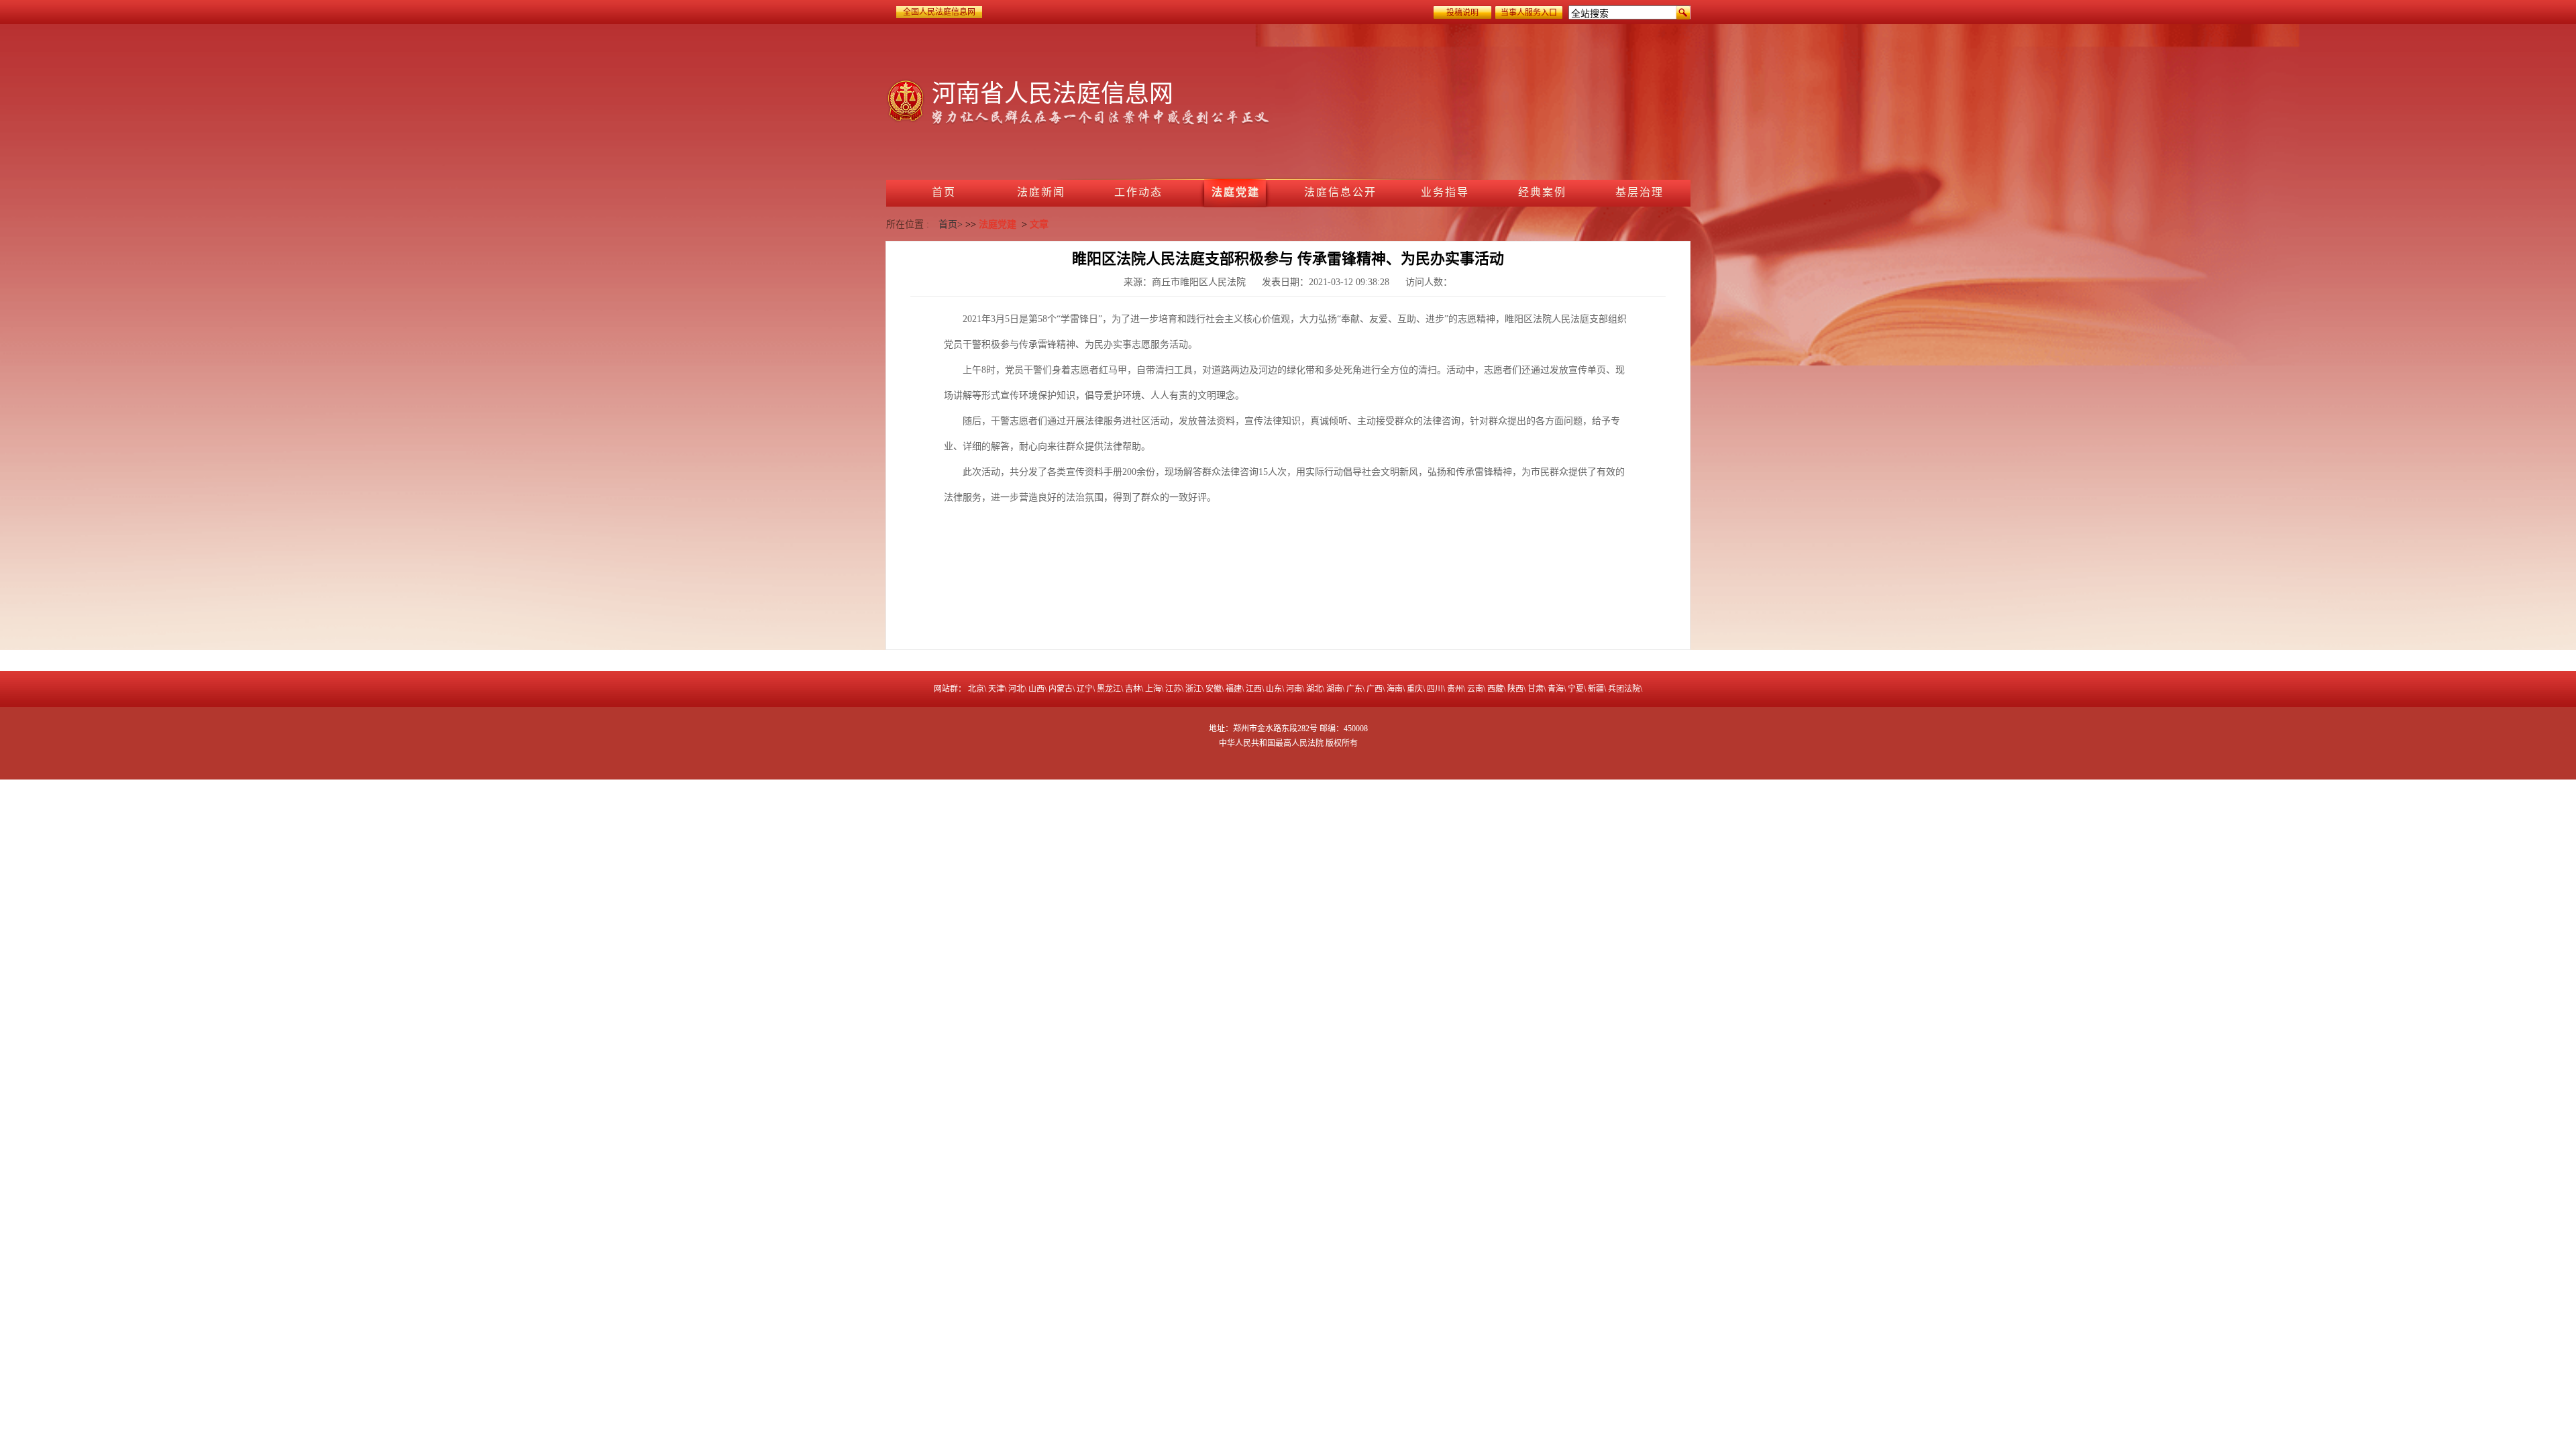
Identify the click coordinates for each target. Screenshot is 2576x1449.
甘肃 (1536, 689)
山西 (1036, 689)
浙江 (1193, 689)
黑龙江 (1109, 689)
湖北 (1314, 689)
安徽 (1214, 689)
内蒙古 (1061, 689)
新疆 (1596, 689)
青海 (1556, 689)
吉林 (1133, 689)
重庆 (1415, 689)
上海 (1153, 689)
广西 (1375, 689)
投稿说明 (1462, 13)
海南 (1395, 689)
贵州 (1455, 689)
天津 (996, 689)
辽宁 (1085, 689)
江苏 (1173, 689)
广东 (1354, 689)
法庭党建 (998, 224)
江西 (1254, 689)
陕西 (1515, 689)
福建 (1234, 689)
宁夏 (1576, 689)
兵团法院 (1624, 689)
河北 (1016, 689)
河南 (1294, 689)
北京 (976, 689)
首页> (951, 224)
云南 (1475, 689)
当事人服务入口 (1529, 13)
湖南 (1334, 689)
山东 (1274, 689)
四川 (1435, 689)
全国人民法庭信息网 (939, 12)
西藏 (1495, 689)
